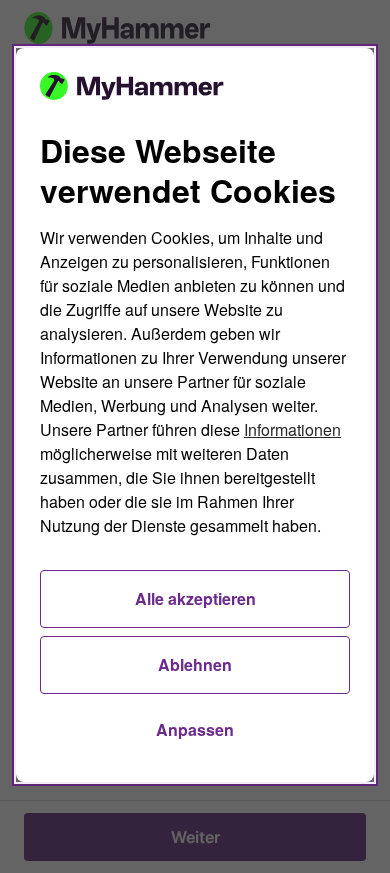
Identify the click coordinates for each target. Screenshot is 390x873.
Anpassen (195, 729)
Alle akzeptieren (195, 598)
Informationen (292, 429)
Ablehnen (195, 664)
